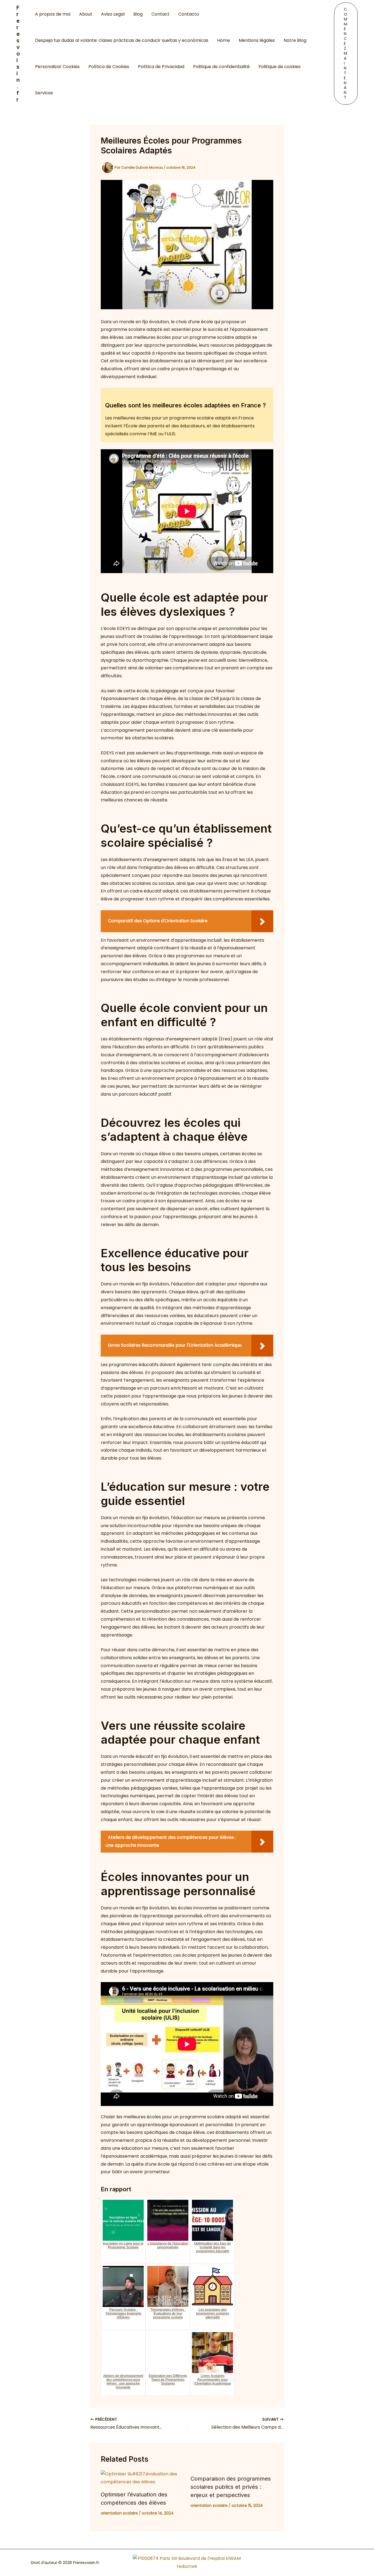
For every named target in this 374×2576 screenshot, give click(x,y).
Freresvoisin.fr (18, 54)
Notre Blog (295, 40)
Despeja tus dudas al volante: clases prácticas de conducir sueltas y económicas (122, 40)
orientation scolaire (119, 2513)
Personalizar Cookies (57, 67)
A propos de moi (53, 14)
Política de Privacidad (161, 67)
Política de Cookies (109, 67)
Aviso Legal (113, 14)
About (86, 14)
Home (224, 40)
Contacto (189, 14)
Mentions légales (257, 40)
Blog (138, 14)
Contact (160, 14)
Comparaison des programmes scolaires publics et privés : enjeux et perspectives (231, 2487)
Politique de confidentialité (221, 67)
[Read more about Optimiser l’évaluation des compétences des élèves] (142, 2478)
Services (44, 93)
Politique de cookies (280, 67)
